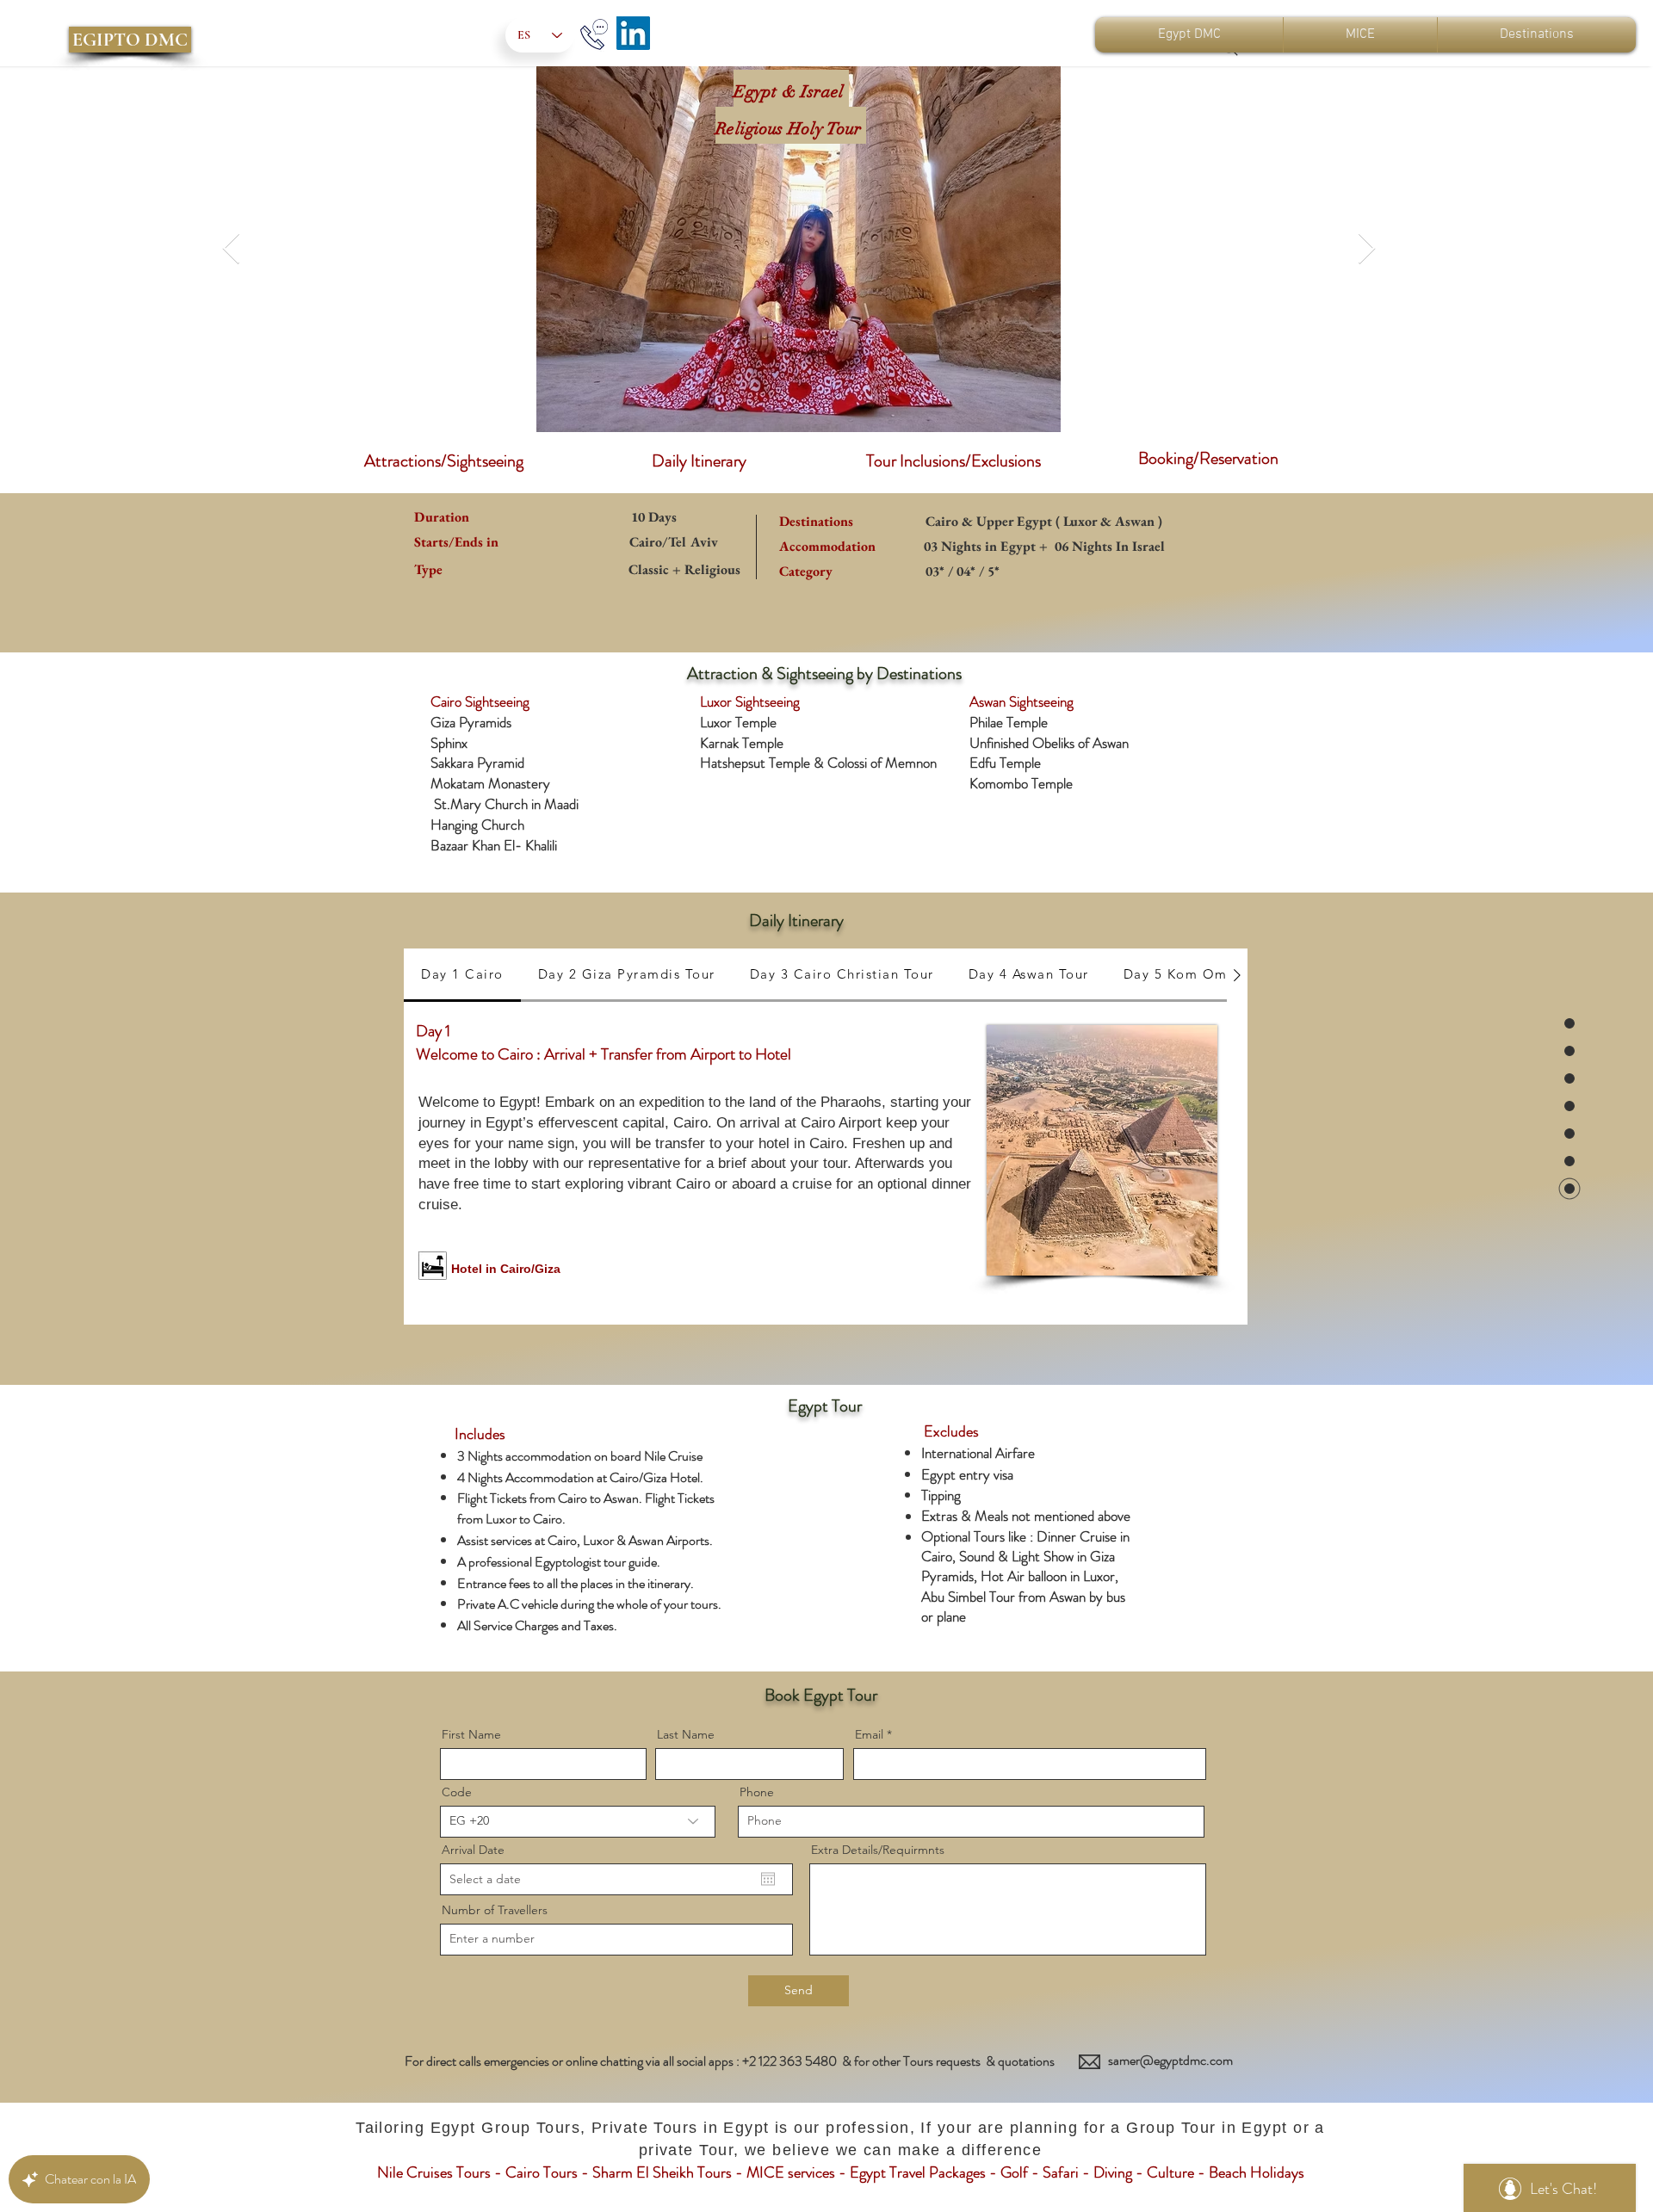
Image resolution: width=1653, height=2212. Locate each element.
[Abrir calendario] (768, 1879)
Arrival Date (473, 1850)
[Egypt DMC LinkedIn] (633, 33)
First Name (471, 1734)
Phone (757, 1792)
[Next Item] (1367, 249)
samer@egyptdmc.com (1170, 2060)
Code (457, 1792)
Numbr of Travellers (495, 1910)
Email (869, 1734)
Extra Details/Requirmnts (878, 1850)
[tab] (462, 975)
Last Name (686, 1734)
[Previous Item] (231, 249)
